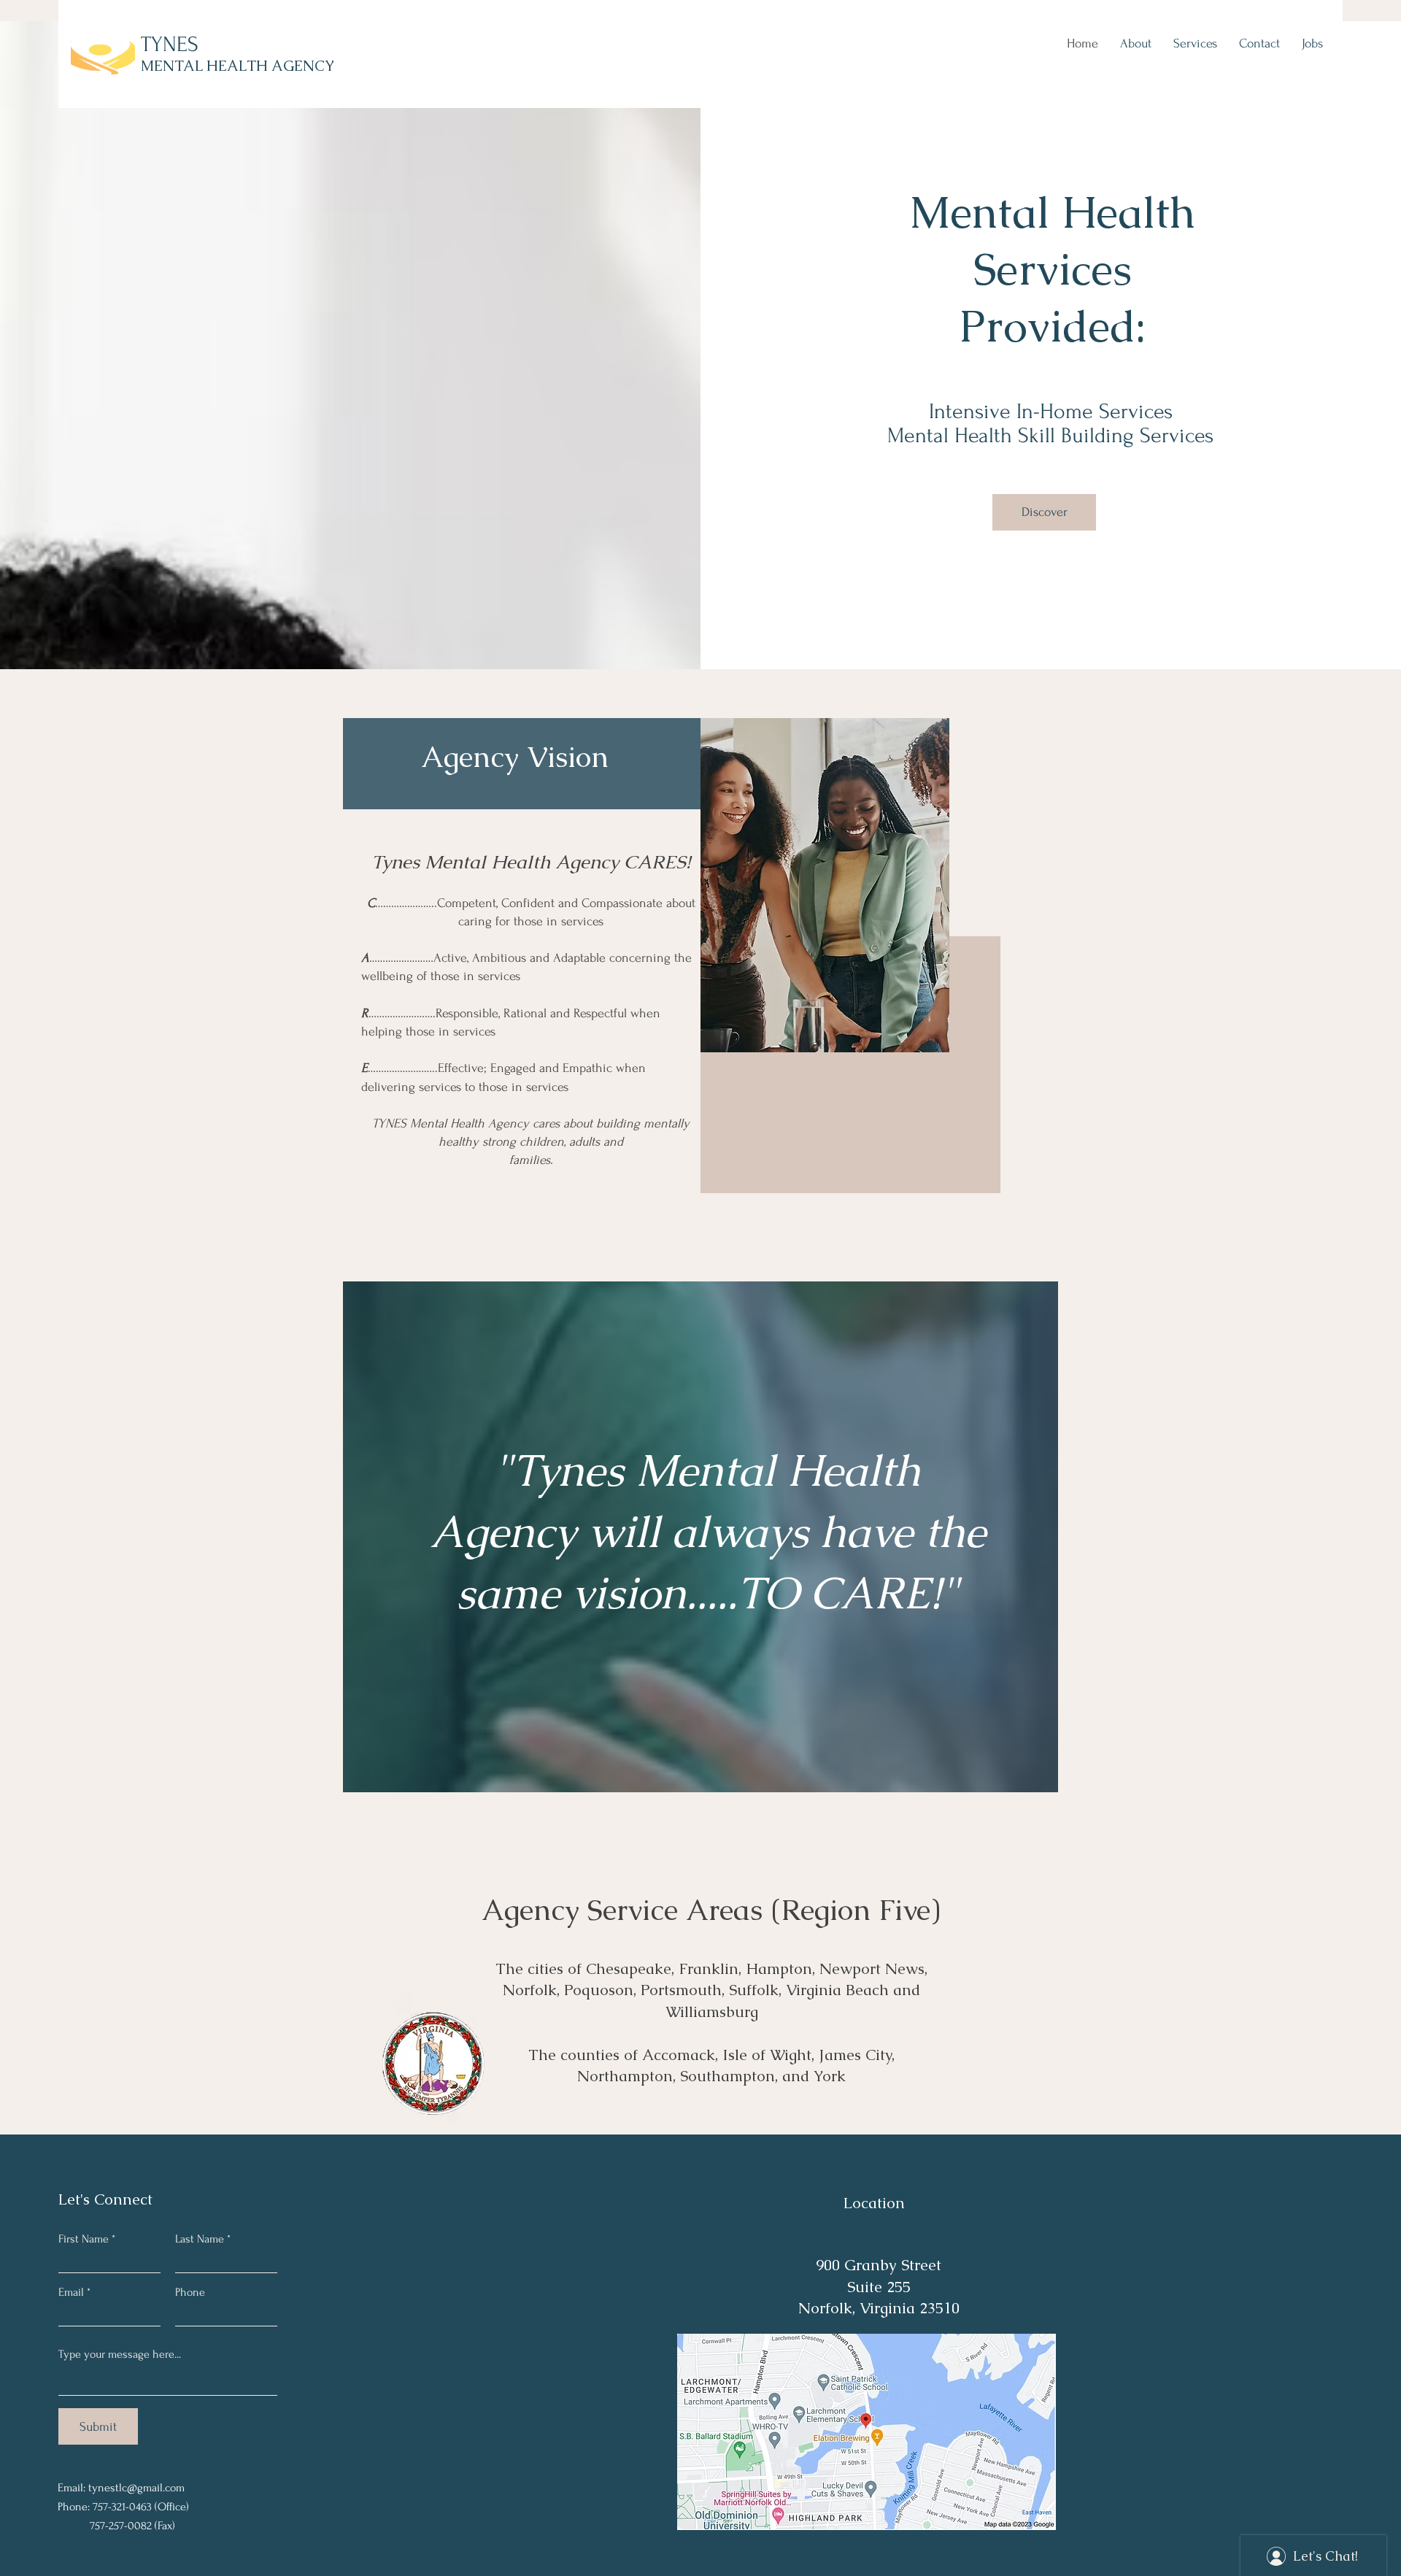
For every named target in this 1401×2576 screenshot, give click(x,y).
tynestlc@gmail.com (136, 2488)
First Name (84, 2239)
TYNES (170, 44)
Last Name (200, 2239)
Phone (190, 2292)
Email (71, 2292)
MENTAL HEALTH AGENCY (238, 66)
